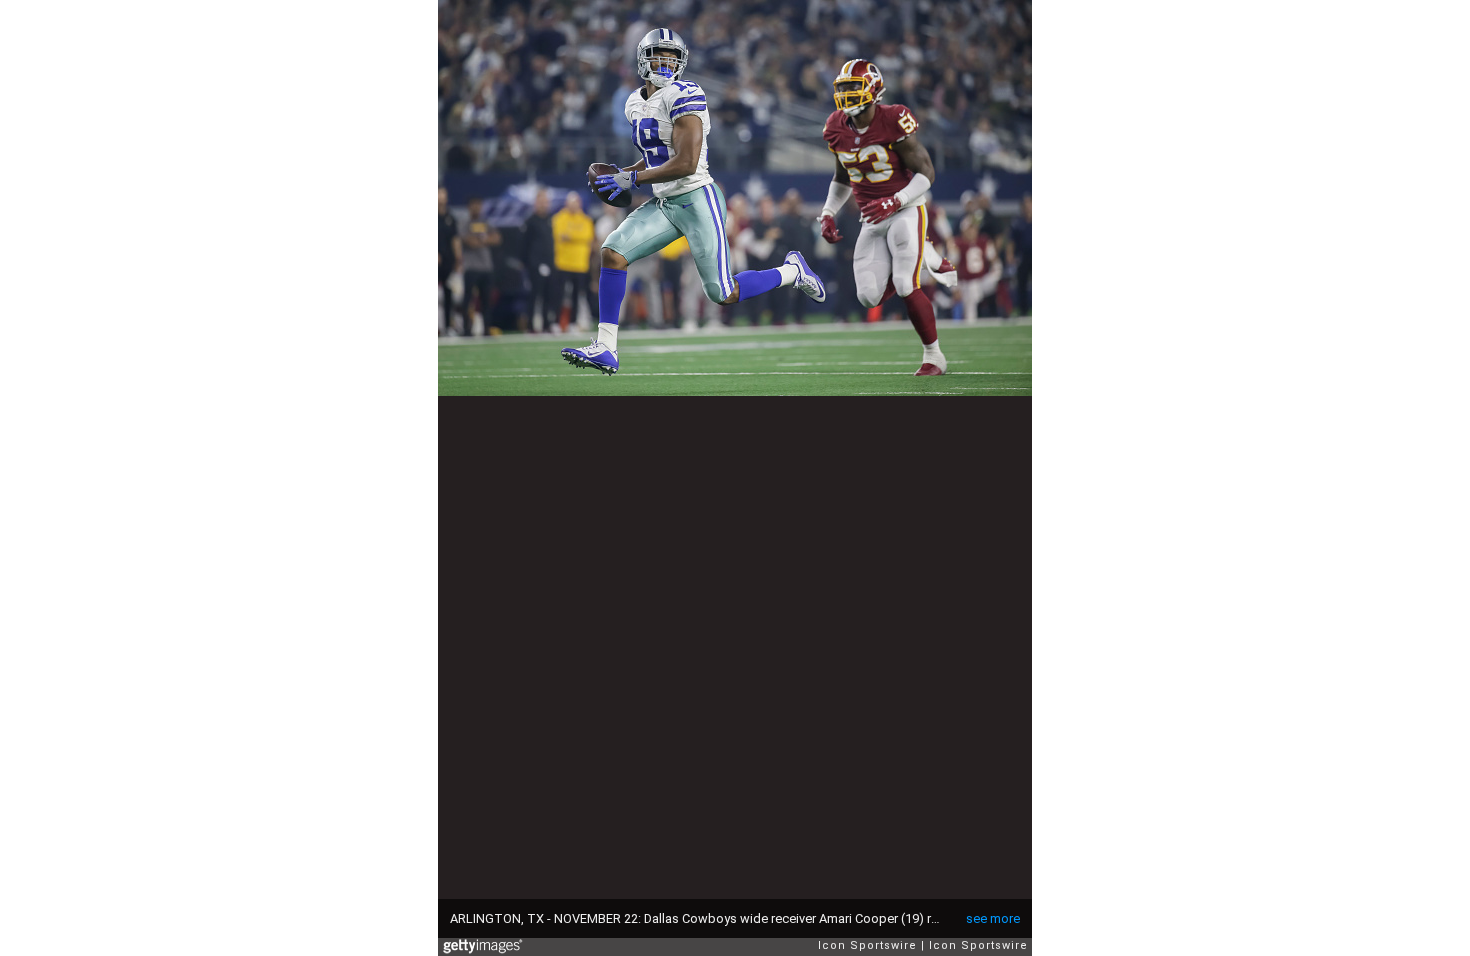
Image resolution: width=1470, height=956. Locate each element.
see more (993, 918)
